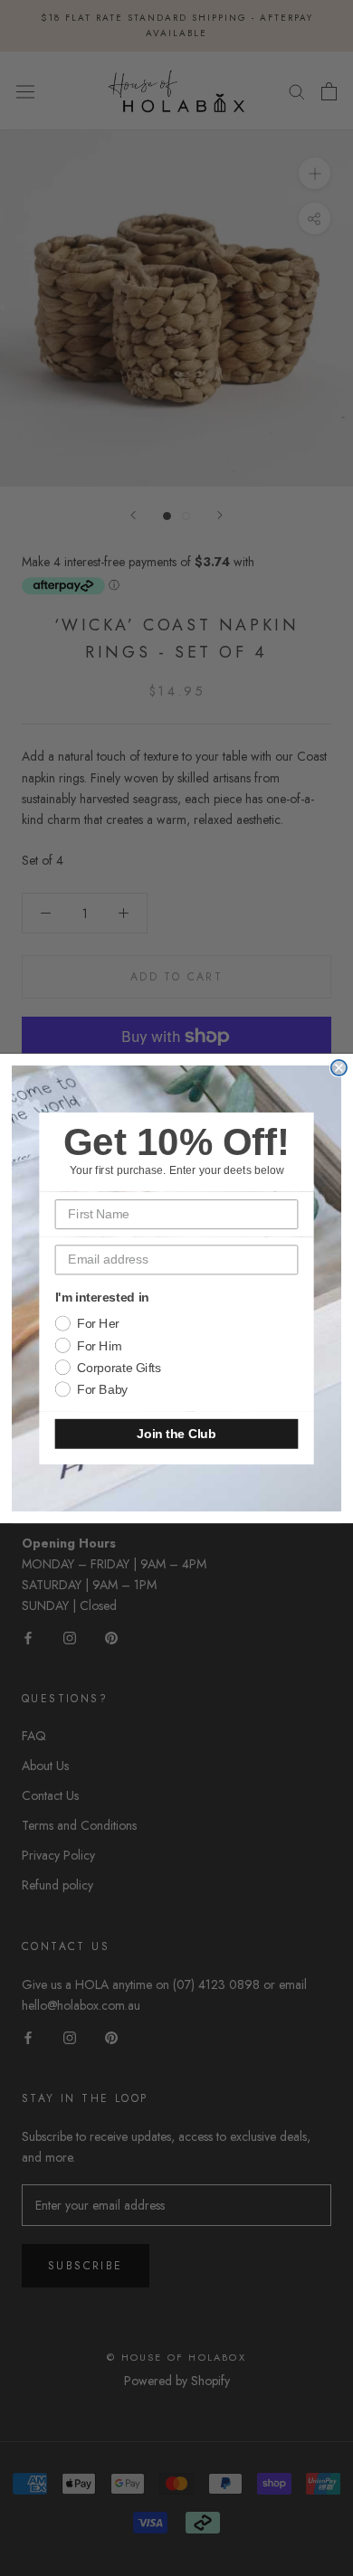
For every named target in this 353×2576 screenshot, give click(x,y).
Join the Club (176, 1433)
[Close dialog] (339, 1067)
